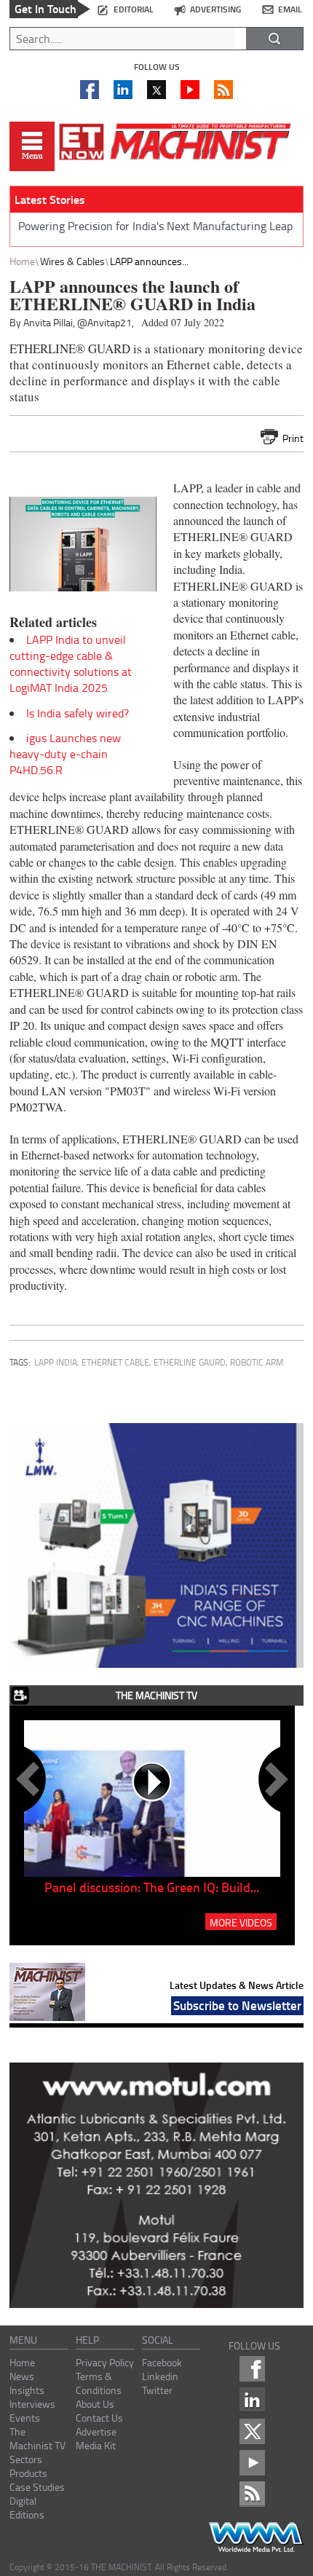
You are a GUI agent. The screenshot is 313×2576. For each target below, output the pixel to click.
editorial (134, 9)
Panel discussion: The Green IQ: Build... (152, 1887)
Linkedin (160, 2376)
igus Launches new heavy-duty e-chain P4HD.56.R (65, 754)
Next (274, 1779)
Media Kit (96, 2445)
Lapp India (56, 1362)
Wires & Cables (72, 261)
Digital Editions (27, 2508)
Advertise (96, 2431)
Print (293, 438)
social (158, 2340)
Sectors (26, 2459)
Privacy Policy (105, 2362)
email (290, 9)
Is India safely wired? (78, 713)
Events (25, 2418)
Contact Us (99, 2418)
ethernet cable (115, 1362)
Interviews (32, 2404)
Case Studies (37, 2487)
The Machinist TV (37, 2438)
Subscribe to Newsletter (237, 2005)
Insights (27, 2390)
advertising (215, 9)
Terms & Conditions (99, 2383)
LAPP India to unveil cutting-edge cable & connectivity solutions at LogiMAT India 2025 (71, 663)
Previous (31, 1779)
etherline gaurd (190, 1362)
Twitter (157, 2390)
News (22, 2376)
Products (28, 2473)
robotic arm (257, 1362)
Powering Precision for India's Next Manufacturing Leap (155, 226)
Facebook (162, 2362)
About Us (95, 2404)
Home (22, 261)
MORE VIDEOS (241, 1922)
